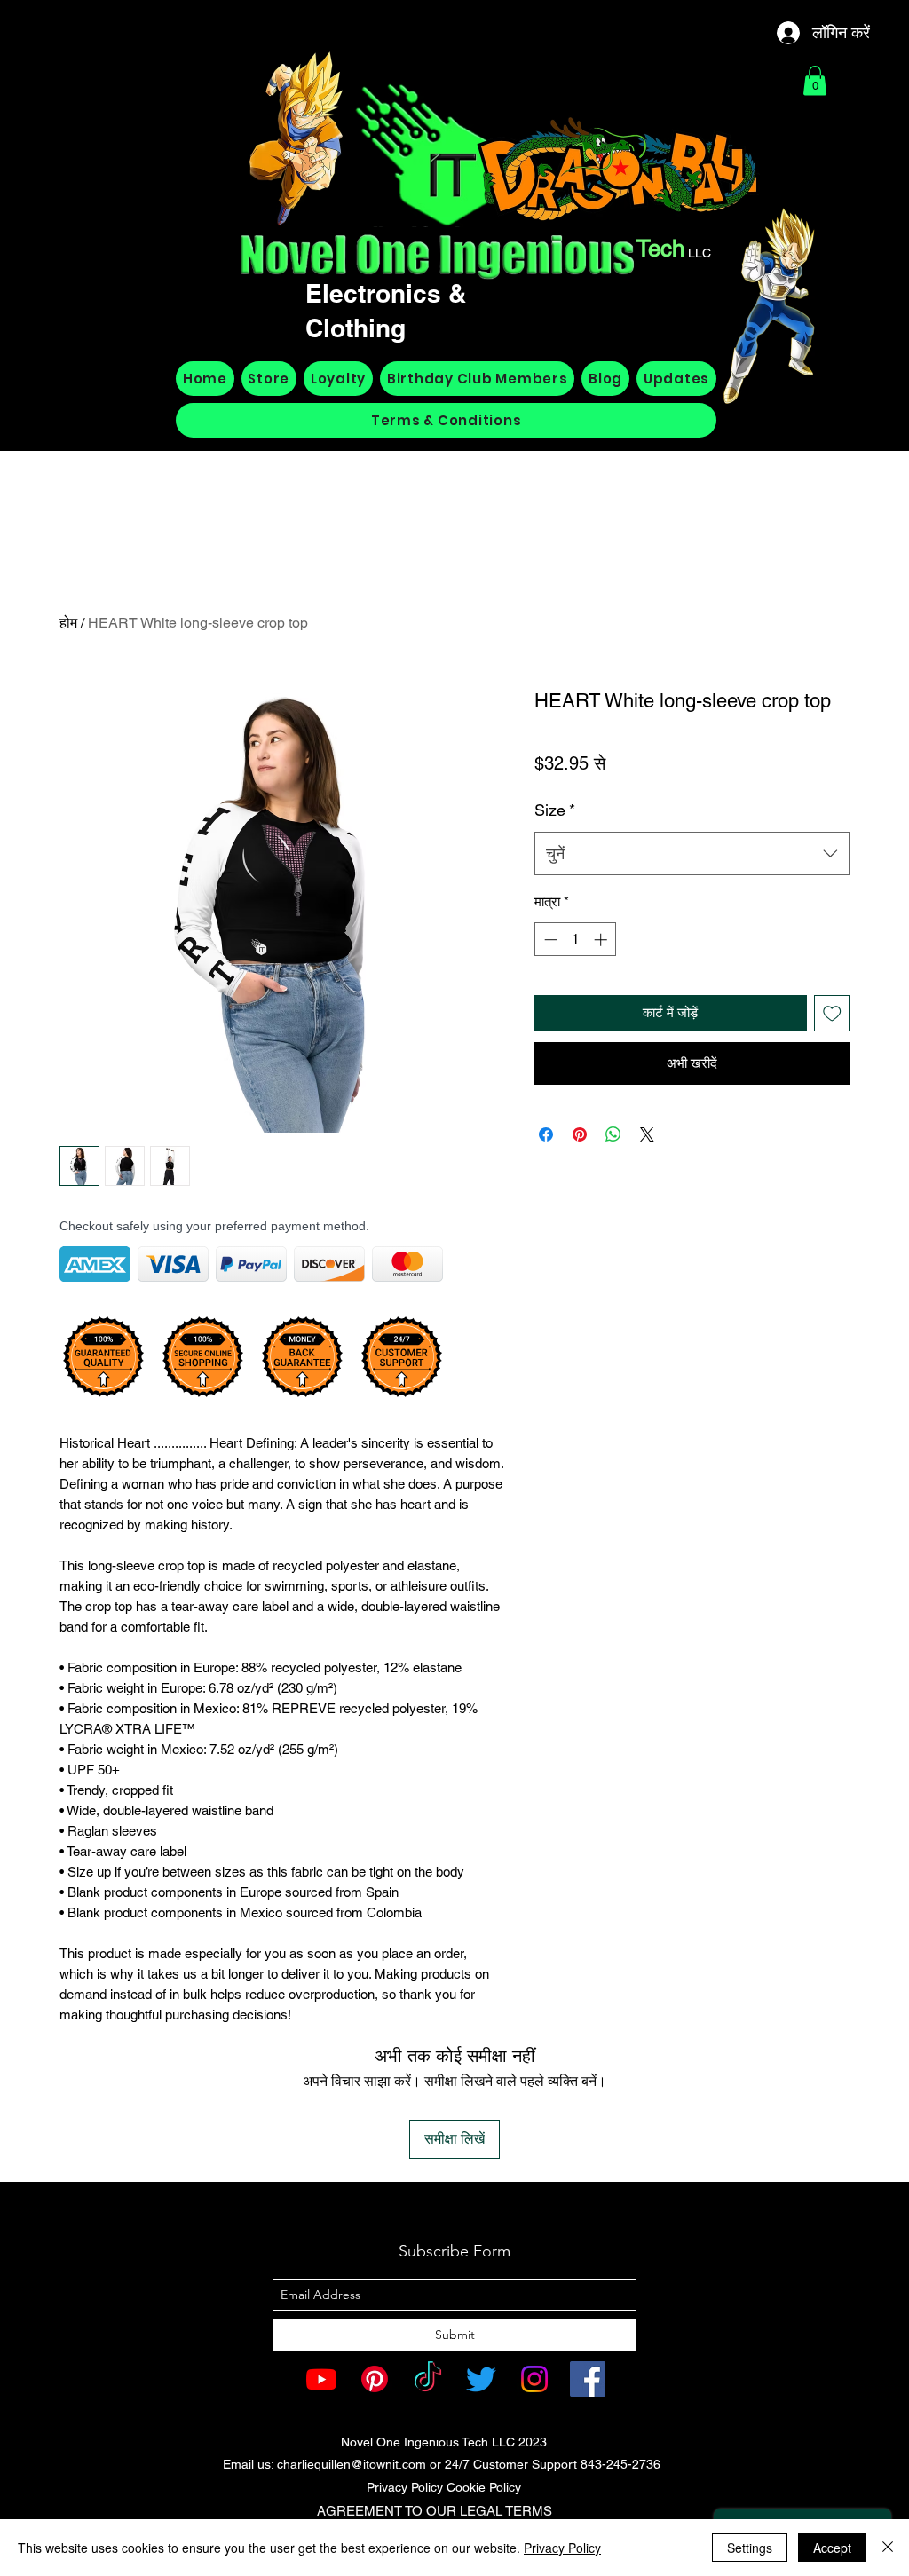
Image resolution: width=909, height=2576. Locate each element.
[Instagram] (534, 2379)
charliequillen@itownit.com (352, 2464)
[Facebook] (588, 2379)
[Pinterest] (375, 2379)
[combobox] (692, 854)
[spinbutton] (576, 940)
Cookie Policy (484, 2487)
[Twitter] (481, 2379)
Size (555, 810)
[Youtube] (321, 2379)
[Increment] (602, 940)
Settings (750, 2548)
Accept (832, 2548)
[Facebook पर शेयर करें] (546, 1134)
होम (68, 623)
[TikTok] (428, 2379)
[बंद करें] (888, 2548)
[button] (815, 80)
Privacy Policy (405, 2487)
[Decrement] (549, 940)
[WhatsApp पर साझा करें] (613, 1134)
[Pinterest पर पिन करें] (580, 1134)
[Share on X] (647, 1134)
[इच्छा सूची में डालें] (832, 1013)
